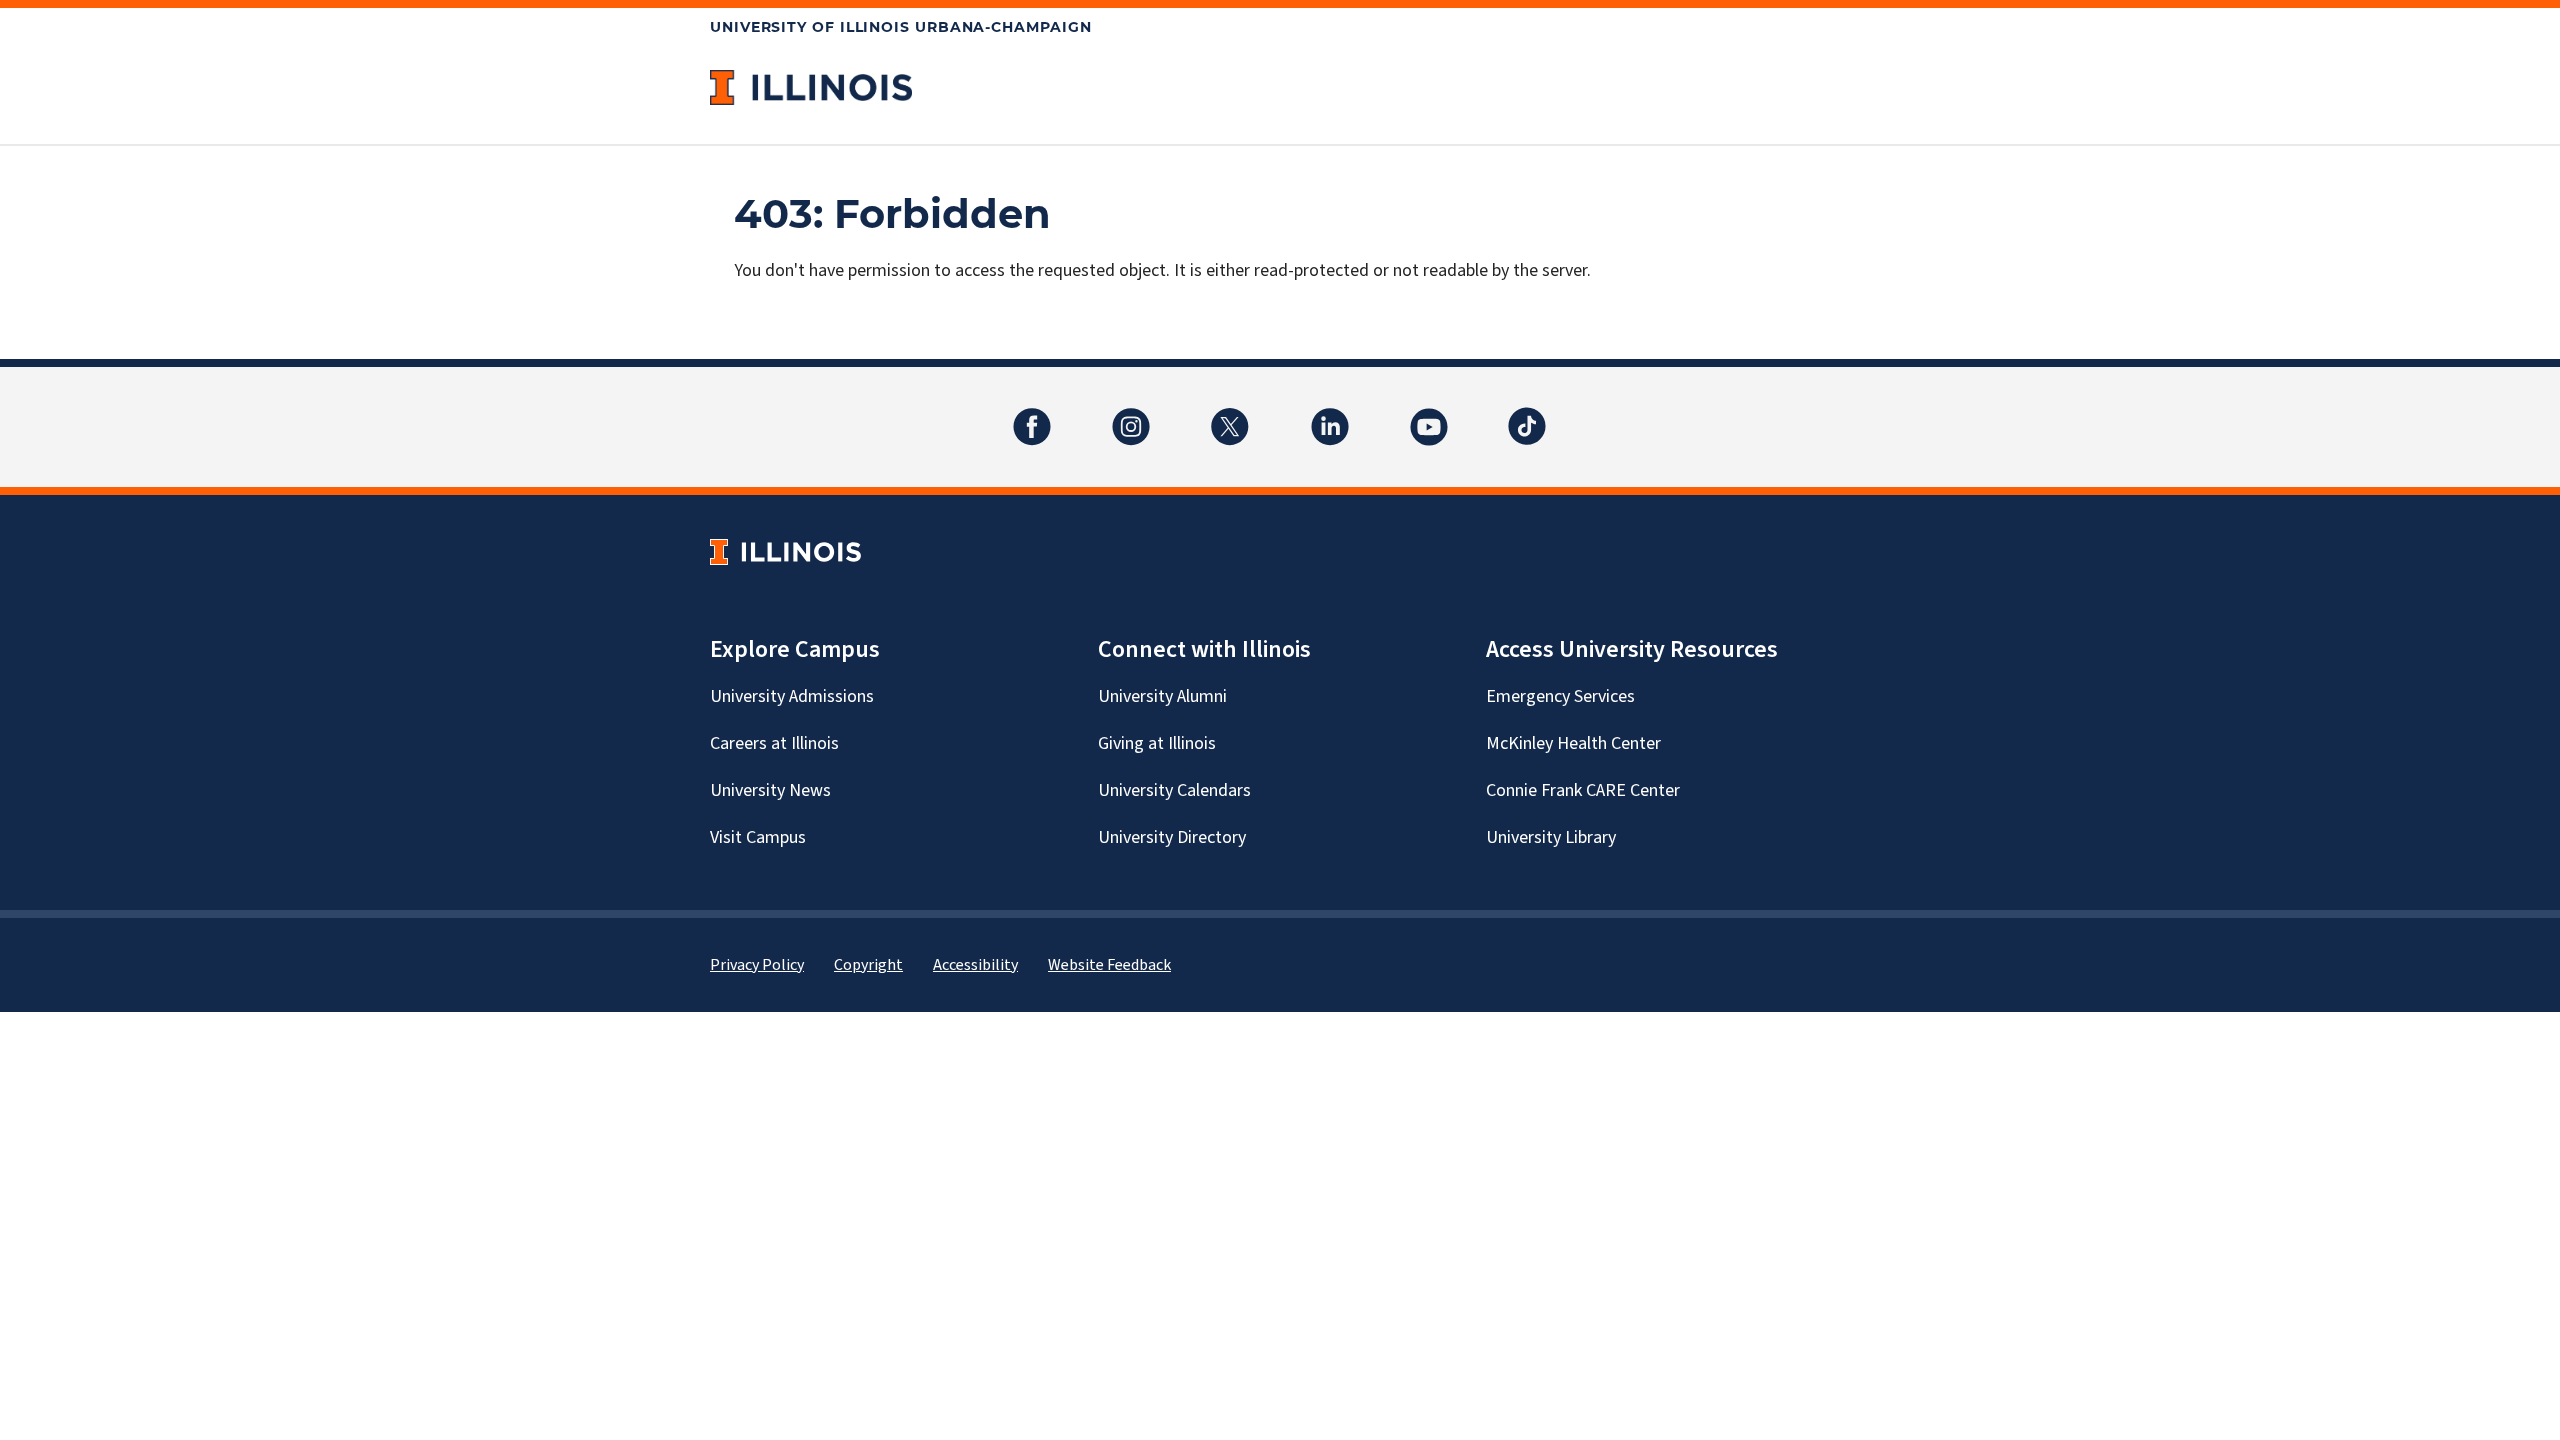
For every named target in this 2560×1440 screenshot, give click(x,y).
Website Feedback (1109, 965)
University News (770, 790)
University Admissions (792, 696)
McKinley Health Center (1573, 743)
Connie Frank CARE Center (1583, 790)
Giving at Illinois (1157, 743)
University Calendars (1174, 790)
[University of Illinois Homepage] (785, 551)
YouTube (1429, 414)
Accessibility (975, 965)
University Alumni (1162, 696)
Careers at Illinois (774, 743)
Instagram (1131, 414)
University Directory (1172, 837)
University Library (1551, 837)
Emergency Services (1560, 696)
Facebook (1032, 414)
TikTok (1528, 414)
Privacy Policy (757, 965)
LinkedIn (1330, 414)
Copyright (868, 965)
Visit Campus (758, 837)
